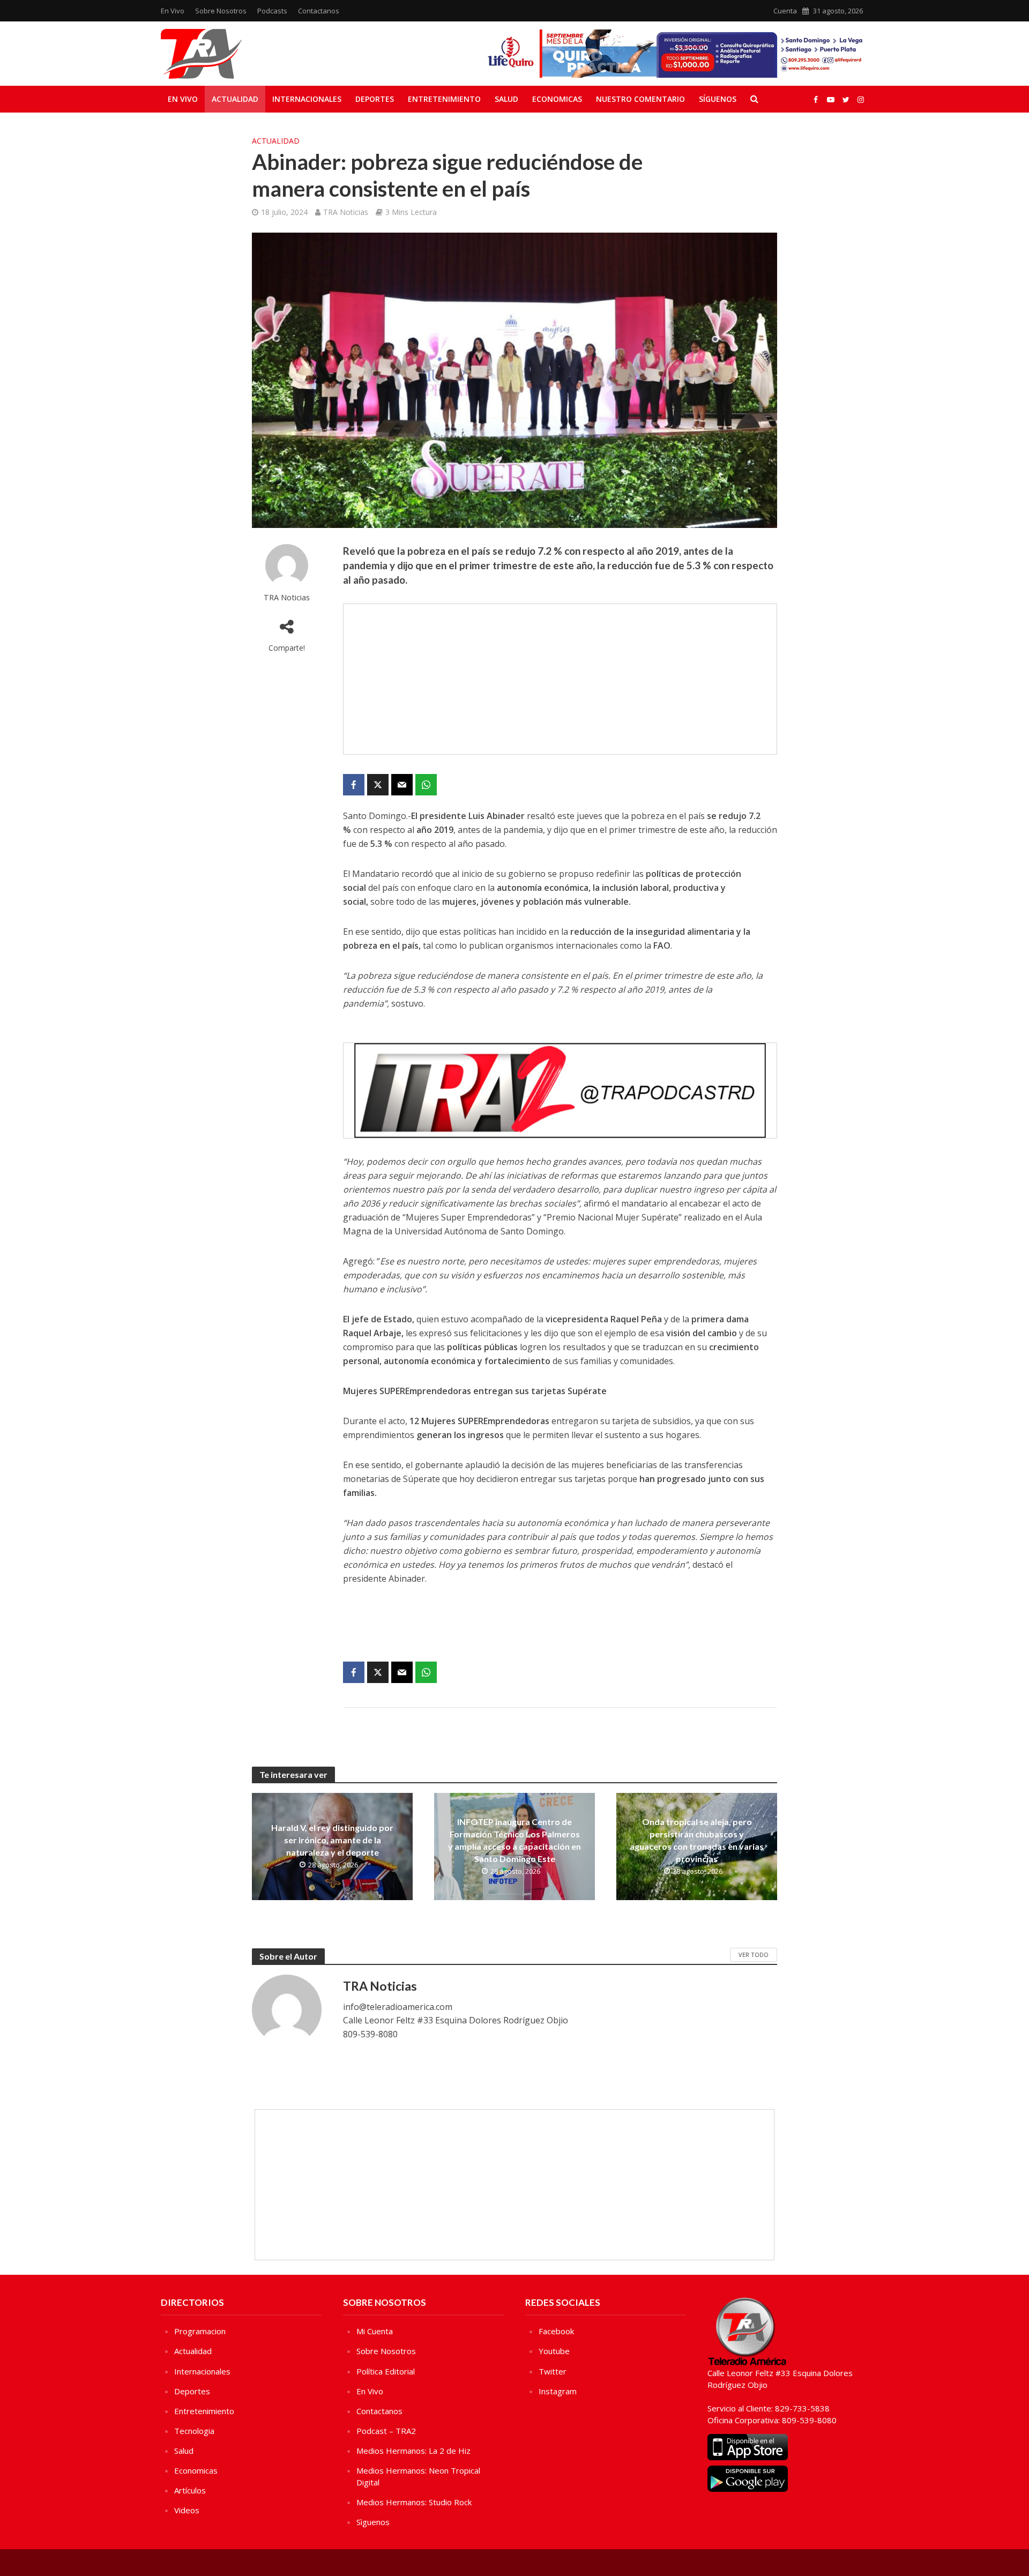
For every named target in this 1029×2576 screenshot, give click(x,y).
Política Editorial (386, 2371)
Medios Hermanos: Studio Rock (414, 2502)
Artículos (190, 2490)
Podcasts (272, 11)
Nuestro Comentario (640, 99)
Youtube (554, 2351)
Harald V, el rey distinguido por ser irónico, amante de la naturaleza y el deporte (332, 1840)
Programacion (200, 2331)
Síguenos (718, 99)
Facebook (556, 2331)
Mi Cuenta (375, 2331)
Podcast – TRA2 (386, 2431)
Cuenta (785, 11)
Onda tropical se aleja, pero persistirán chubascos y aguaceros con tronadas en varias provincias (697, 1840)
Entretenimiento (444, 99)
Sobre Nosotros (221, 11)
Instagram (558, 2391)
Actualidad (235, 99)
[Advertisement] (560, 679)
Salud (506, 99)
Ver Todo (754, 1955)
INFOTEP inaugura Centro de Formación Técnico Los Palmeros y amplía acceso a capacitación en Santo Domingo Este (514, 1840)
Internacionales (307, 99)
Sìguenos (373, 2522)
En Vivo (173, 11)
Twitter (553, 2371)
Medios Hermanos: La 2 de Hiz (413, 2451)
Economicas (557, 99)
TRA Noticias (346, 212)
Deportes (375, 99)
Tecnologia (194, 2431)
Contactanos (319, 11)
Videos (187, 2510)
